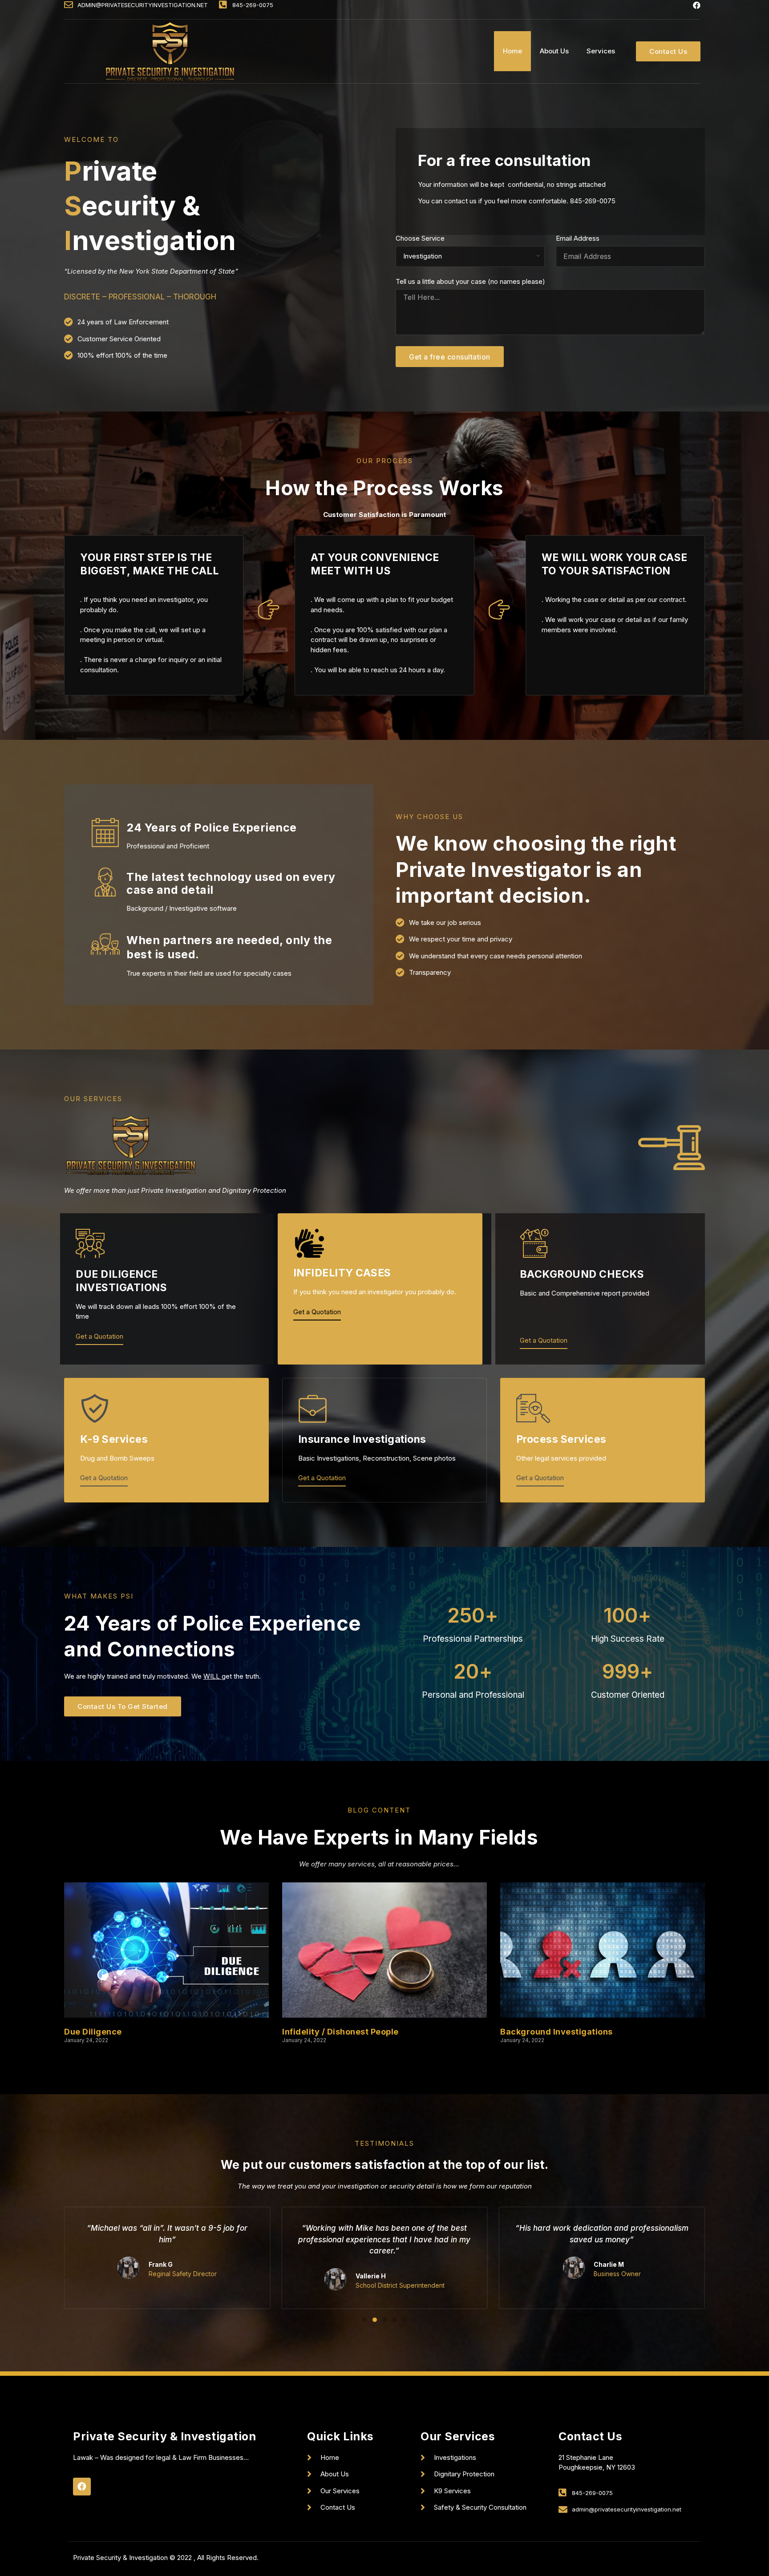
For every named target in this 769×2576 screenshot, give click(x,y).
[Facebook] (697, 5)
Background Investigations (557, 2032)
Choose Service (420, 239)
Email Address (578, 239)
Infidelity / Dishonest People (340, 2032)
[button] (668, 51)
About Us (554, 51)
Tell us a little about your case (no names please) (470, 282)
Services (601, 51)
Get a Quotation (99, 1337)
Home (512, 51)
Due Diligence (93, 2032)
